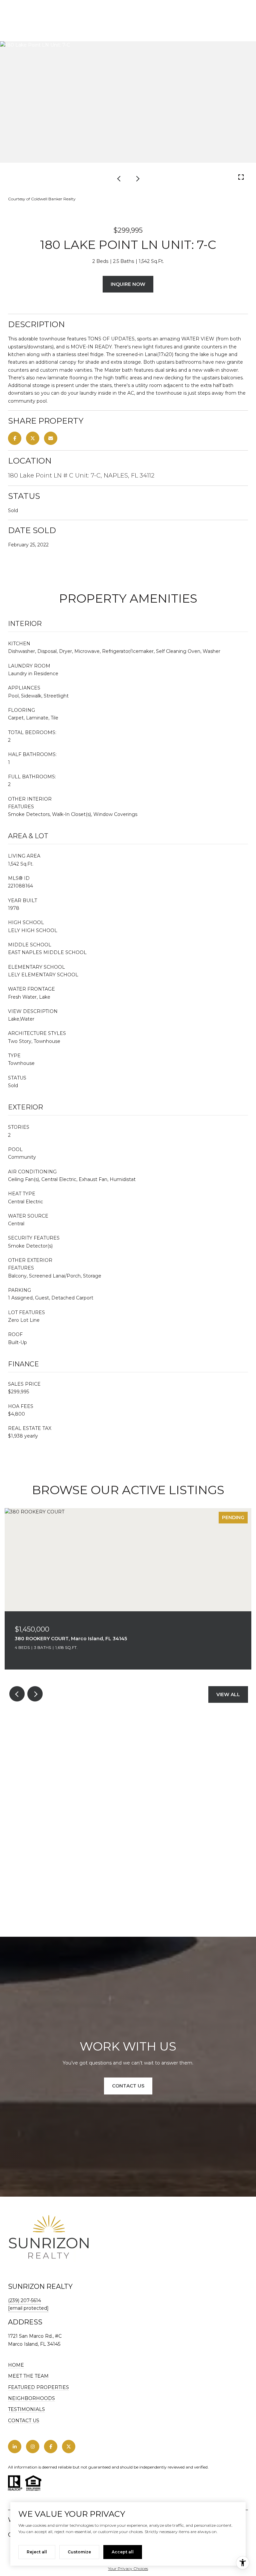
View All (228, 1694)
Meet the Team (28, 2376)
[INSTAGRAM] (33, 2447)
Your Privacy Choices (128, 2569)
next (137, 178)
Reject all (37, 2552)
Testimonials (26, 2409)
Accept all (123, 2552)
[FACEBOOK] (51, 2447)
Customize (79, 2552)
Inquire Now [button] (128, 284)
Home (16, 2365)
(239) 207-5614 (24, 2300)
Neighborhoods (31, 2398)
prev (119, 178)
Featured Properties (38, 2387)
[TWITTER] (69, 2447)
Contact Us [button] (128, 2086)
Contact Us (24, 2421)
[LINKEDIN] (15, 2447)
